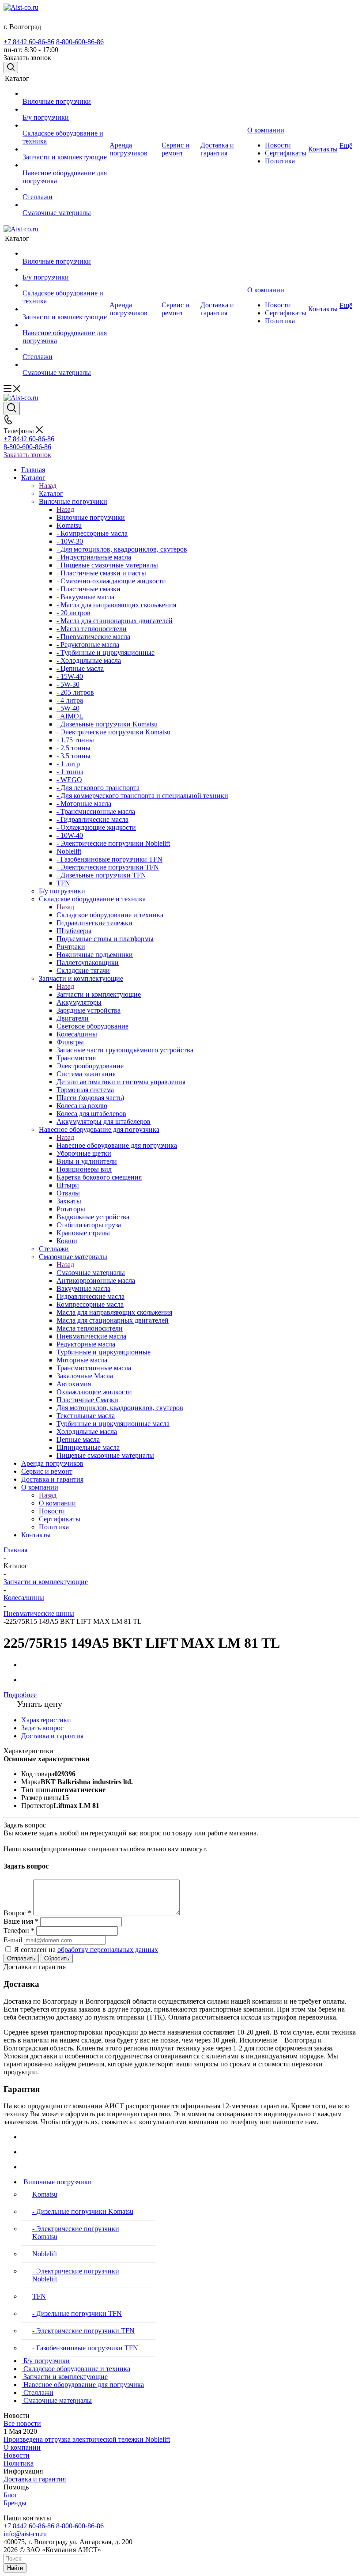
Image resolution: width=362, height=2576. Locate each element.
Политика (19, 2463)
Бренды (15, 2503)
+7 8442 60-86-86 (29, 42)
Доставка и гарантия (35, 2479)
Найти (15, 2568)
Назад (48, 486)
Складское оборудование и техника (110, 915)
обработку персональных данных (108, 1950)
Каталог (51, 494)
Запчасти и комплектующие (99, 994)
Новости (17, 2455)
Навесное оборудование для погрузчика (117, 1145)
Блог (11, 2495)
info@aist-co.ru (25, 2534)
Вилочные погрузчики (91, 517)
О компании (57, 1503)
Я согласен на (86, 1950)
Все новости (22, 2423)
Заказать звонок (27, 455)
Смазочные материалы (91, 1273)
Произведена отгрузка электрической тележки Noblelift (87, 2439)
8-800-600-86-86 (80, 42)
